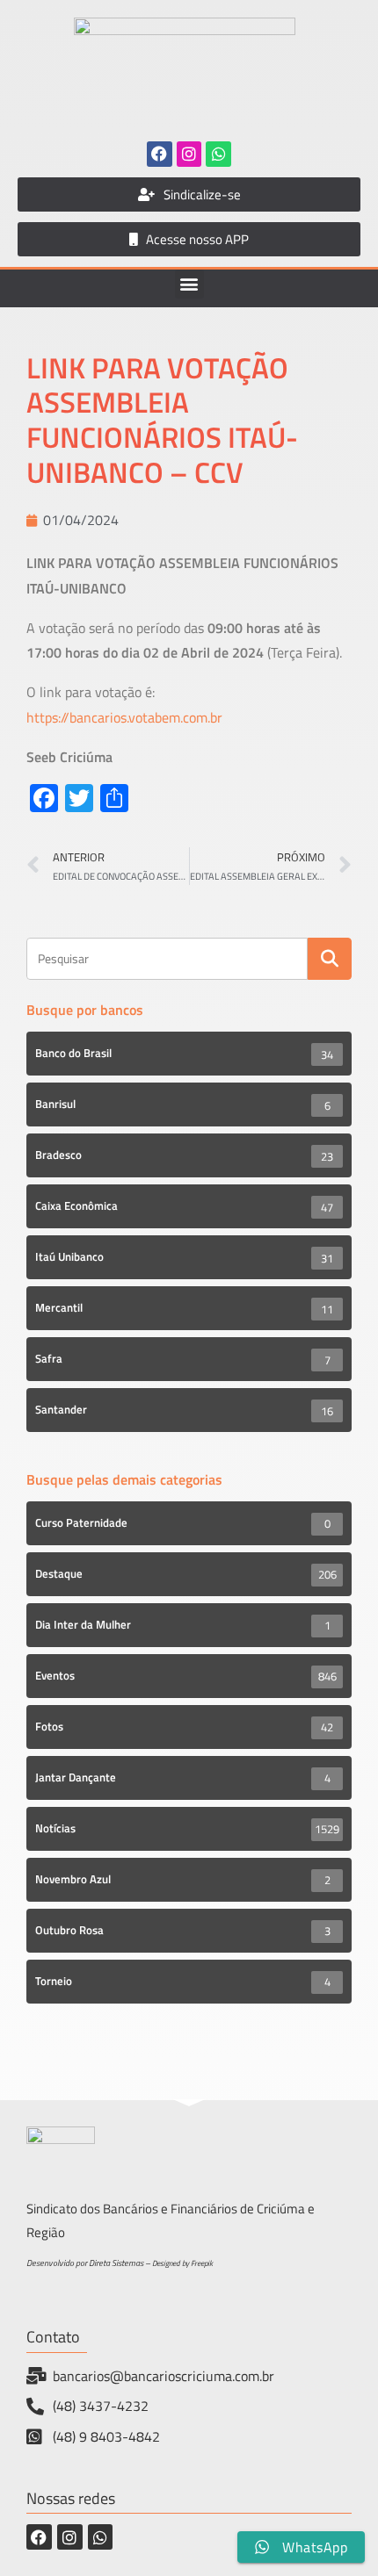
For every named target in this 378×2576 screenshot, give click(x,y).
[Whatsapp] (218, 154)
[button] (189, 284)
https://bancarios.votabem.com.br (124, 717)
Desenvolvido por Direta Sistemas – (89, 2263)
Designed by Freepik (182, 2263)
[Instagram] (189, 154)
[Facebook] (160, 154)
